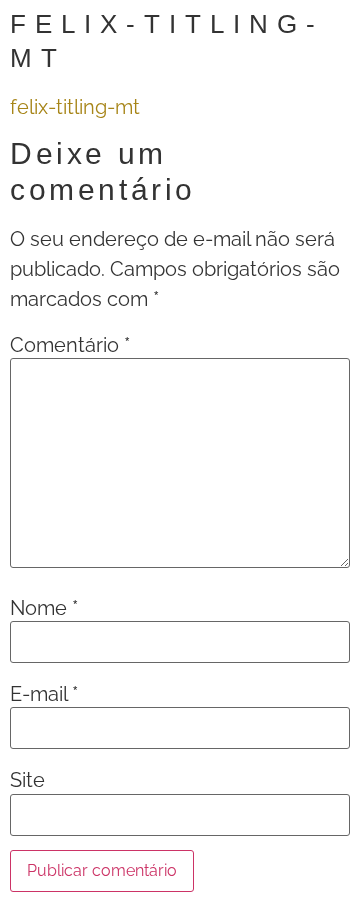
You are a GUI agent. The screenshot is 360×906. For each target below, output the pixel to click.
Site (27, 780)
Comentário (70, 345)
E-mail (44, 694)
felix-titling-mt (75, 107)
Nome (44, 608)
